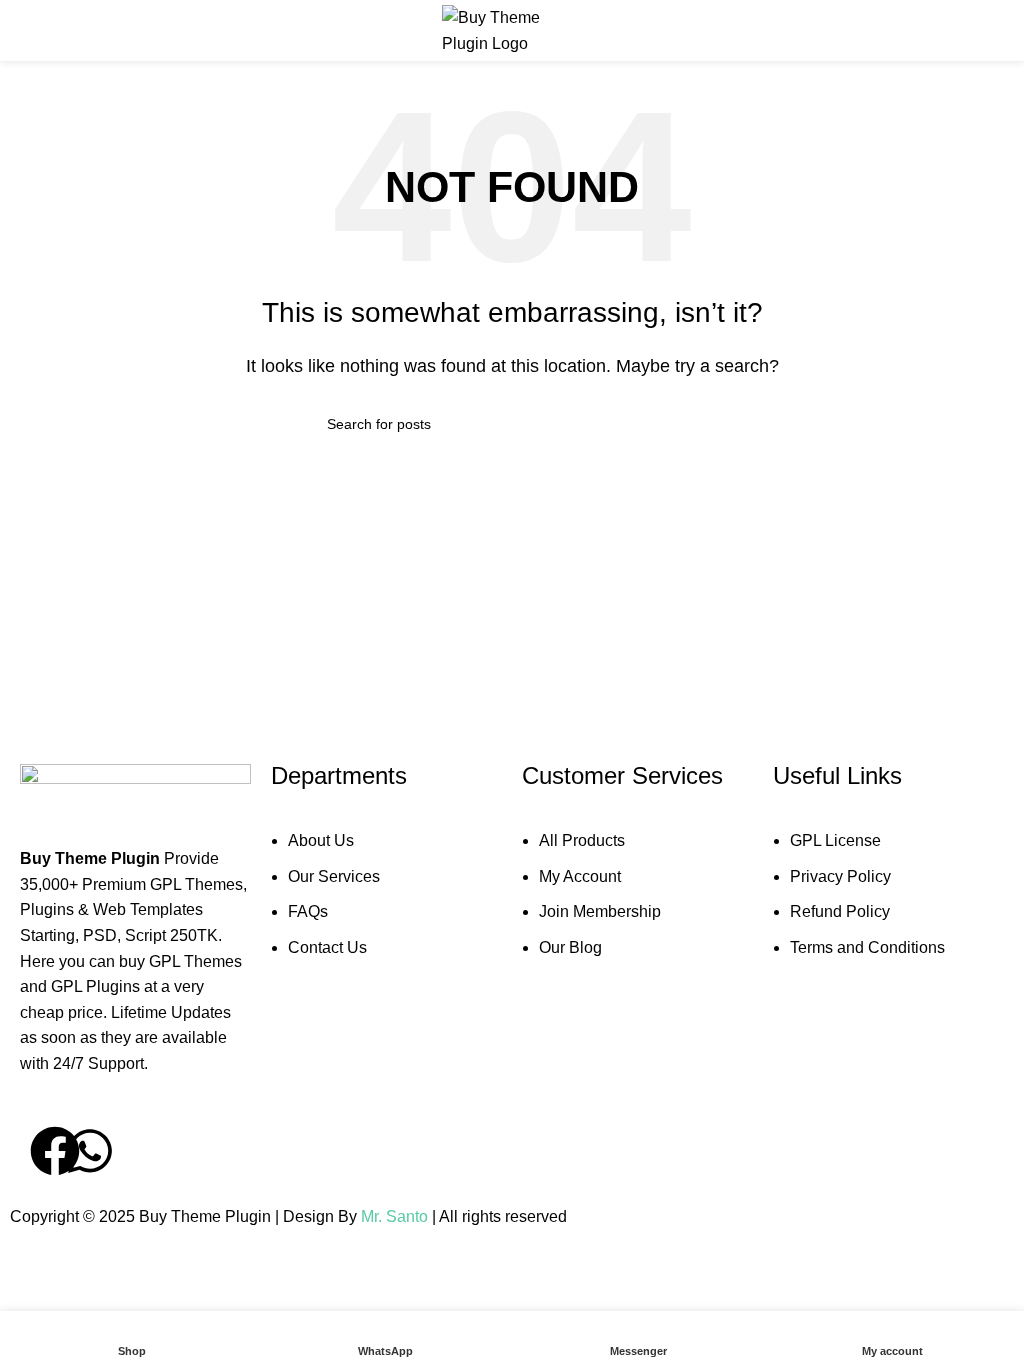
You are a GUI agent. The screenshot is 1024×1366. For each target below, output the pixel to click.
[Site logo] (512, 29)
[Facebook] (55, 1151)
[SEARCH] (689, 424)
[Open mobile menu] (23, 31)
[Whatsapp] (90, 1151)
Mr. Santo (396, 1216)
